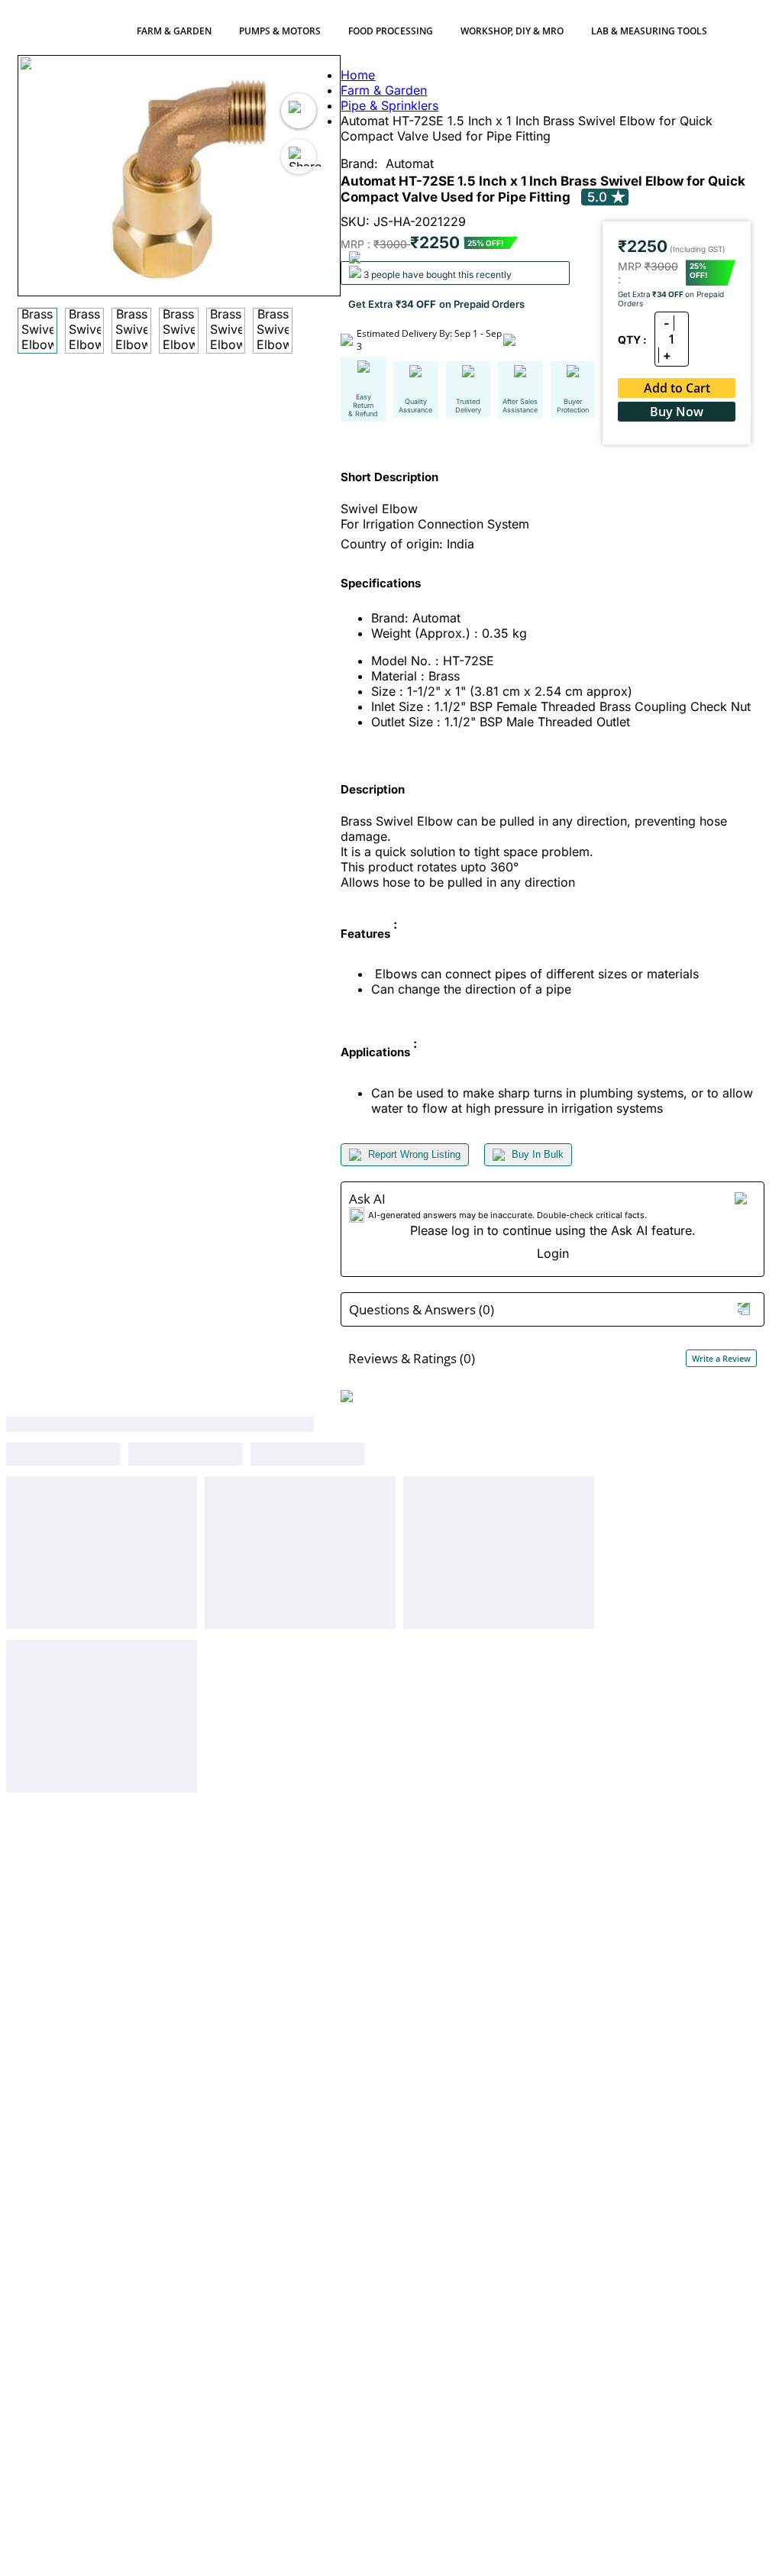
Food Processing (391, 31)
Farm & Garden (174, 31)
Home (358, 75)
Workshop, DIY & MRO (512, 31)
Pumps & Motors (280, 31)
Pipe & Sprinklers (389, 105)
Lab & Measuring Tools (649, 31)
